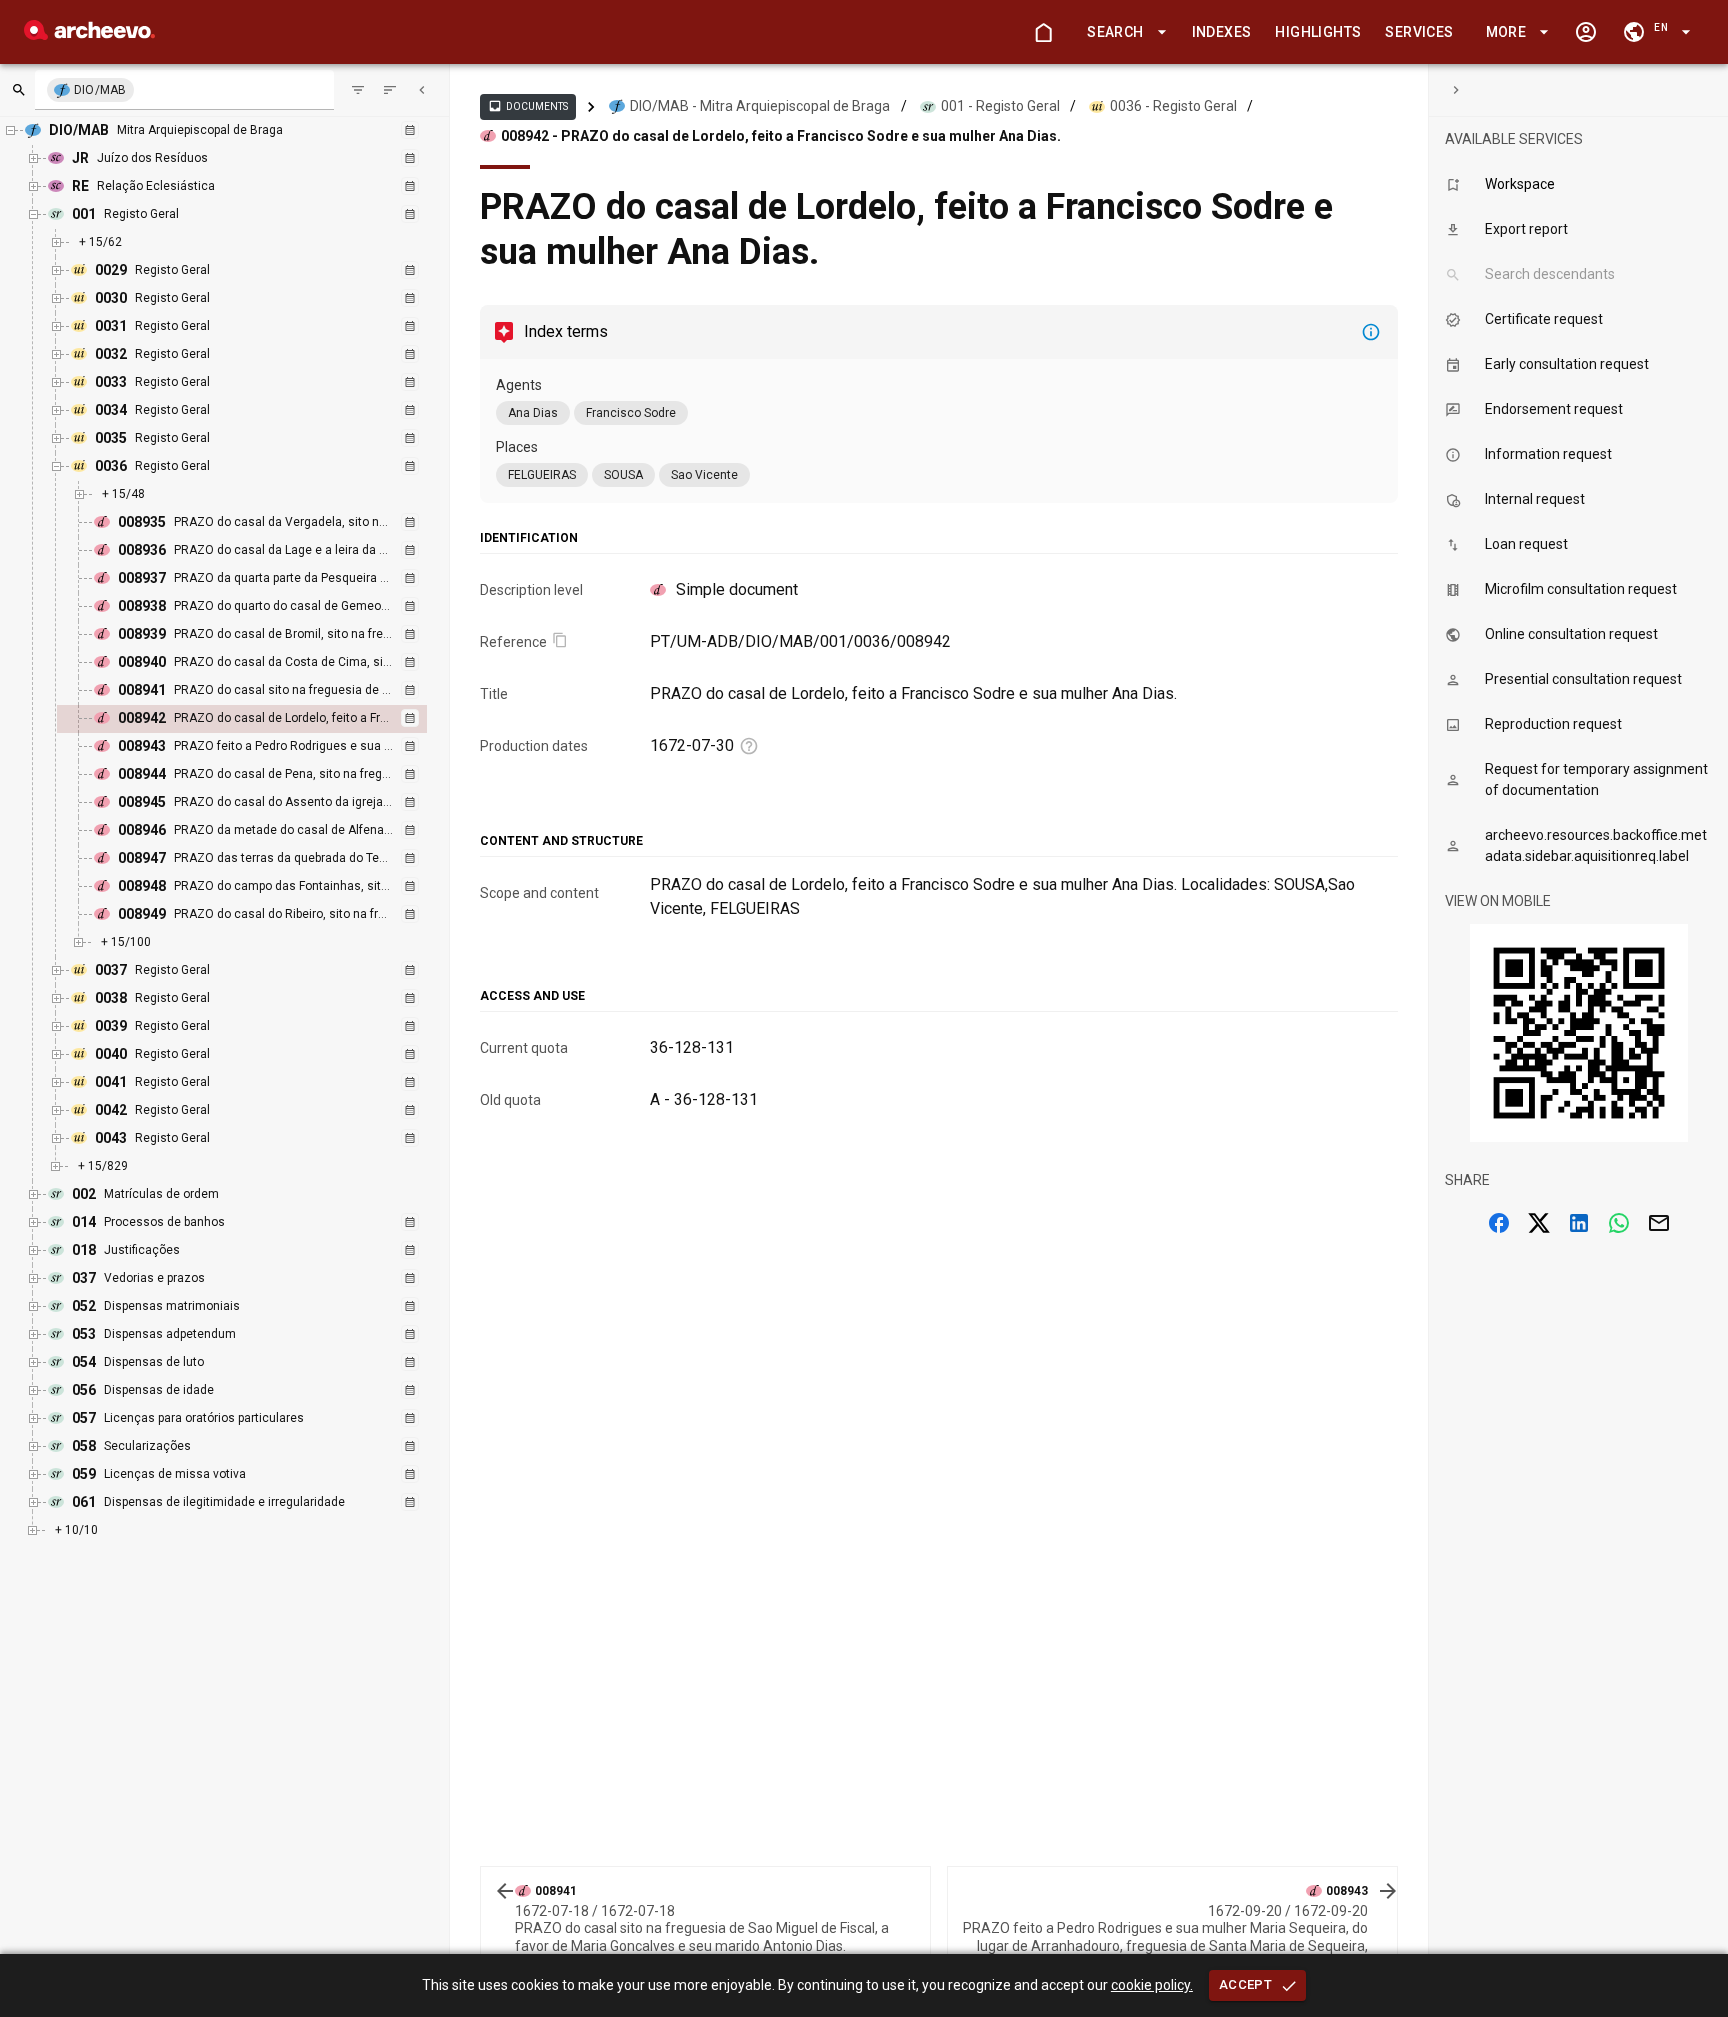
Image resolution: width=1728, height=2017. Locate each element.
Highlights (1318, 32)
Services (1419, 32)
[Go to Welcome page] (1043, 32)
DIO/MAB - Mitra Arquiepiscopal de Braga (760, 106)
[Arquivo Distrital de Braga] (89, 34)
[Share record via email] (1659, 1223)
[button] (1123, 32)
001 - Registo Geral (1000, 106)
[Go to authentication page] (1586, 32)
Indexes (1222, 32)
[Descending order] (390, 90)
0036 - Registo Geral (1173, 106)
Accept (1245, 1984)
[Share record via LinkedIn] (1579, 1223)
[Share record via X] (1539, 1223)
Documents (528, 106)
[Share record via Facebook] (1499, 1223)
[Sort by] (358, 90)
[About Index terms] (1371, 332)
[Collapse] (422, 90)
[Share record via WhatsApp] (1619, 1223)
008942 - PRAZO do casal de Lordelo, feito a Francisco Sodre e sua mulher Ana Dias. (781, 136)
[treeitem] (263, 719)
